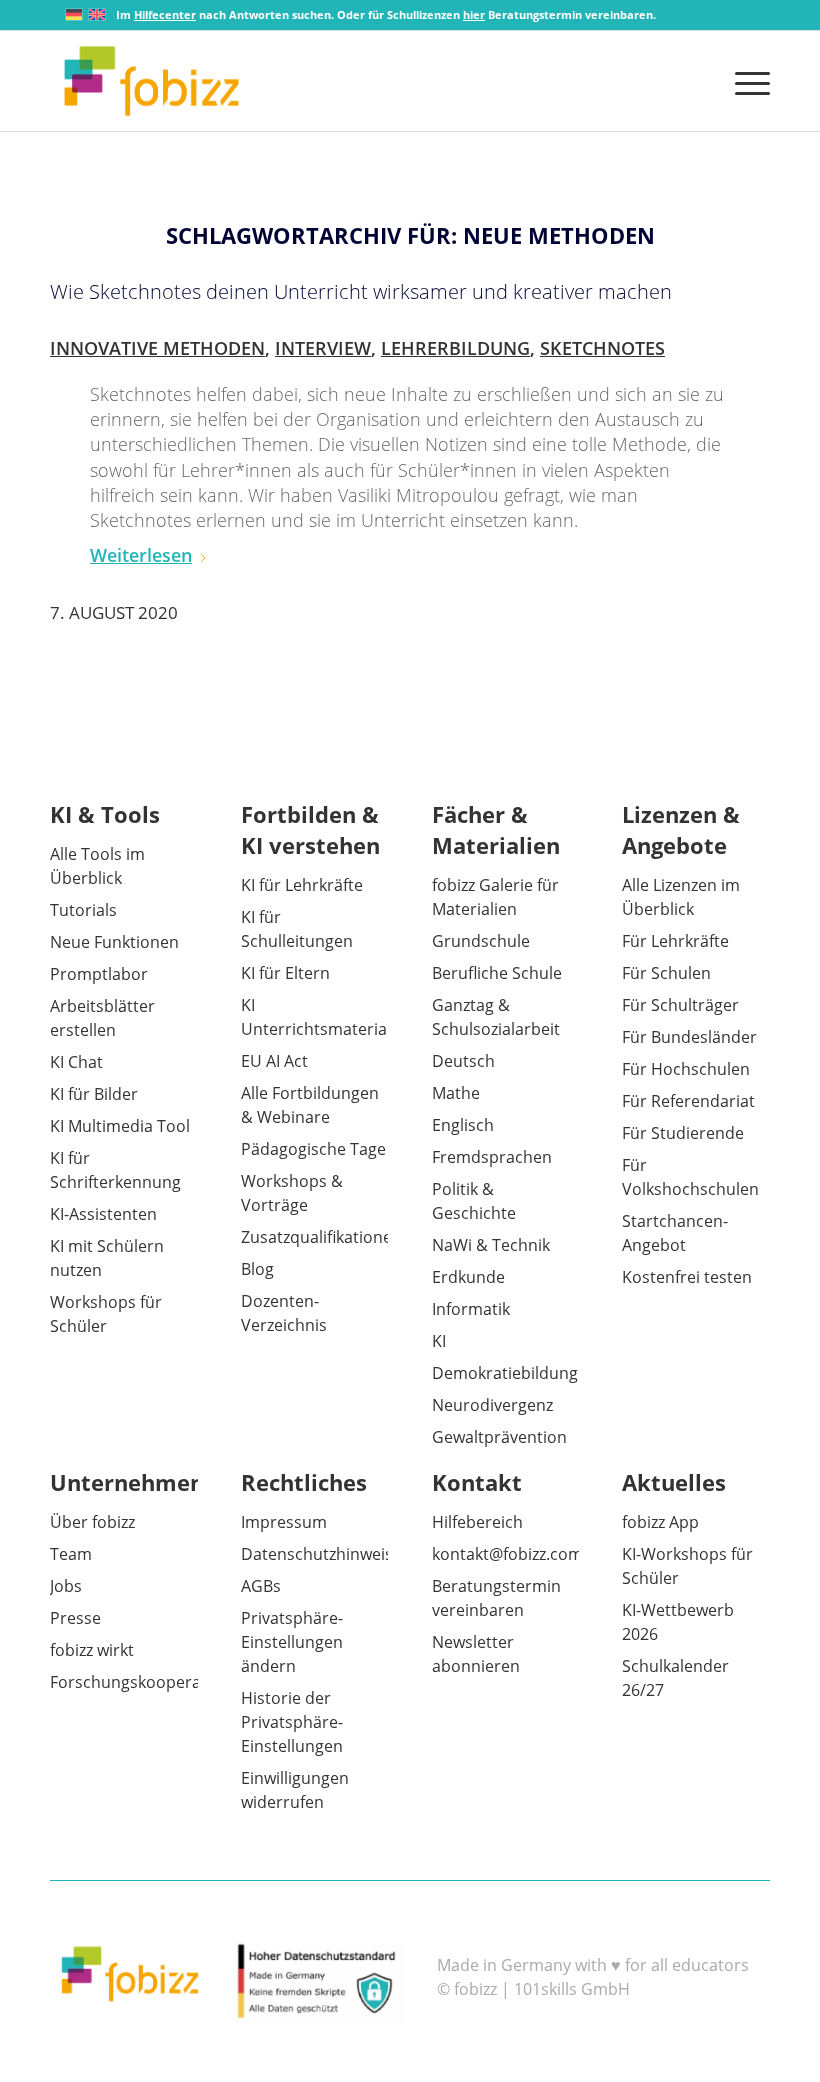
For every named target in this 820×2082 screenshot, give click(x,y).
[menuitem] (747, 81)
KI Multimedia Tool (120, 1126)
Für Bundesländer (689, 1037)
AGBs (261, 1586)
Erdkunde (468, 1277)
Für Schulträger (680, 1005)
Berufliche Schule (497, 973)
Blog (257, 1269)
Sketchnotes (602, 348)
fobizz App (660, 1522)
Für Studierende (683, 1133)
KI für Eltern (285, 973)
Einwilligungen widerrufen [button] (295, 1790)
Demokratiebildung (505, 1373)
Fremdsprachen (492, 1157)
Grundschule (481, 941)
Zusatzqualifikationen (321, 1237)
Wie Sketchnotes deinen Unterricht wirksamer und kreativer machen (361, 291)
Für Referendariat (688, 1101)
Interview (323, 348)
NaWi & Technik (491, 1245)
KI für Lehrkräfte (302, 885)
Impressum (284, 1522)
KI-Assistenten (103, 1214)
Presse (75, 1618)
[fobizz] (151, 81)
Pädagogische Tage (313, 1149)
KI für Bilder (94, 1094)
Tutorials (83, 910)
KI (439, 1341)
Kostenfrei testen (687, 1277)
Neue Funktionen (114, 942)
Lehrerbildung (455, 348)
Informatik (471, 1309)
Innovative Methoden (157, 348)
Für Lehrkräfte (675, 941)
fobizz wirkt (92, 1650)
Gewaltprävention (499, 1437)
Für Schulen (666, 973)
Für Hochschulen (686, 1069)
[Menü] (747, 81)
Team (71, 1554)
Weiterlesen (141, 555)
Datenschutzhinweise (321, 1554)
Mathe (456, 1093)
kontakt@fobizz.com (507, 1554)
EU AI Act (274, 1061)
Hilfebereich (477, 1522)
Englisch (463, 1125)
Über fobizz (92, 1522)
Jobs (66, 1586)
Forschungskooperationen (150, 1682)
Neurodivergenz (492, 1405)
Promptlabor (99, 974)
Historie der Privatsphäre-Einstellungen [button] (292, 1722)
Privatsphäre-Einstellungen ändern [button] (292, 1642)
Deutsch (463, 1061)
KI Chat (76, 1062)
